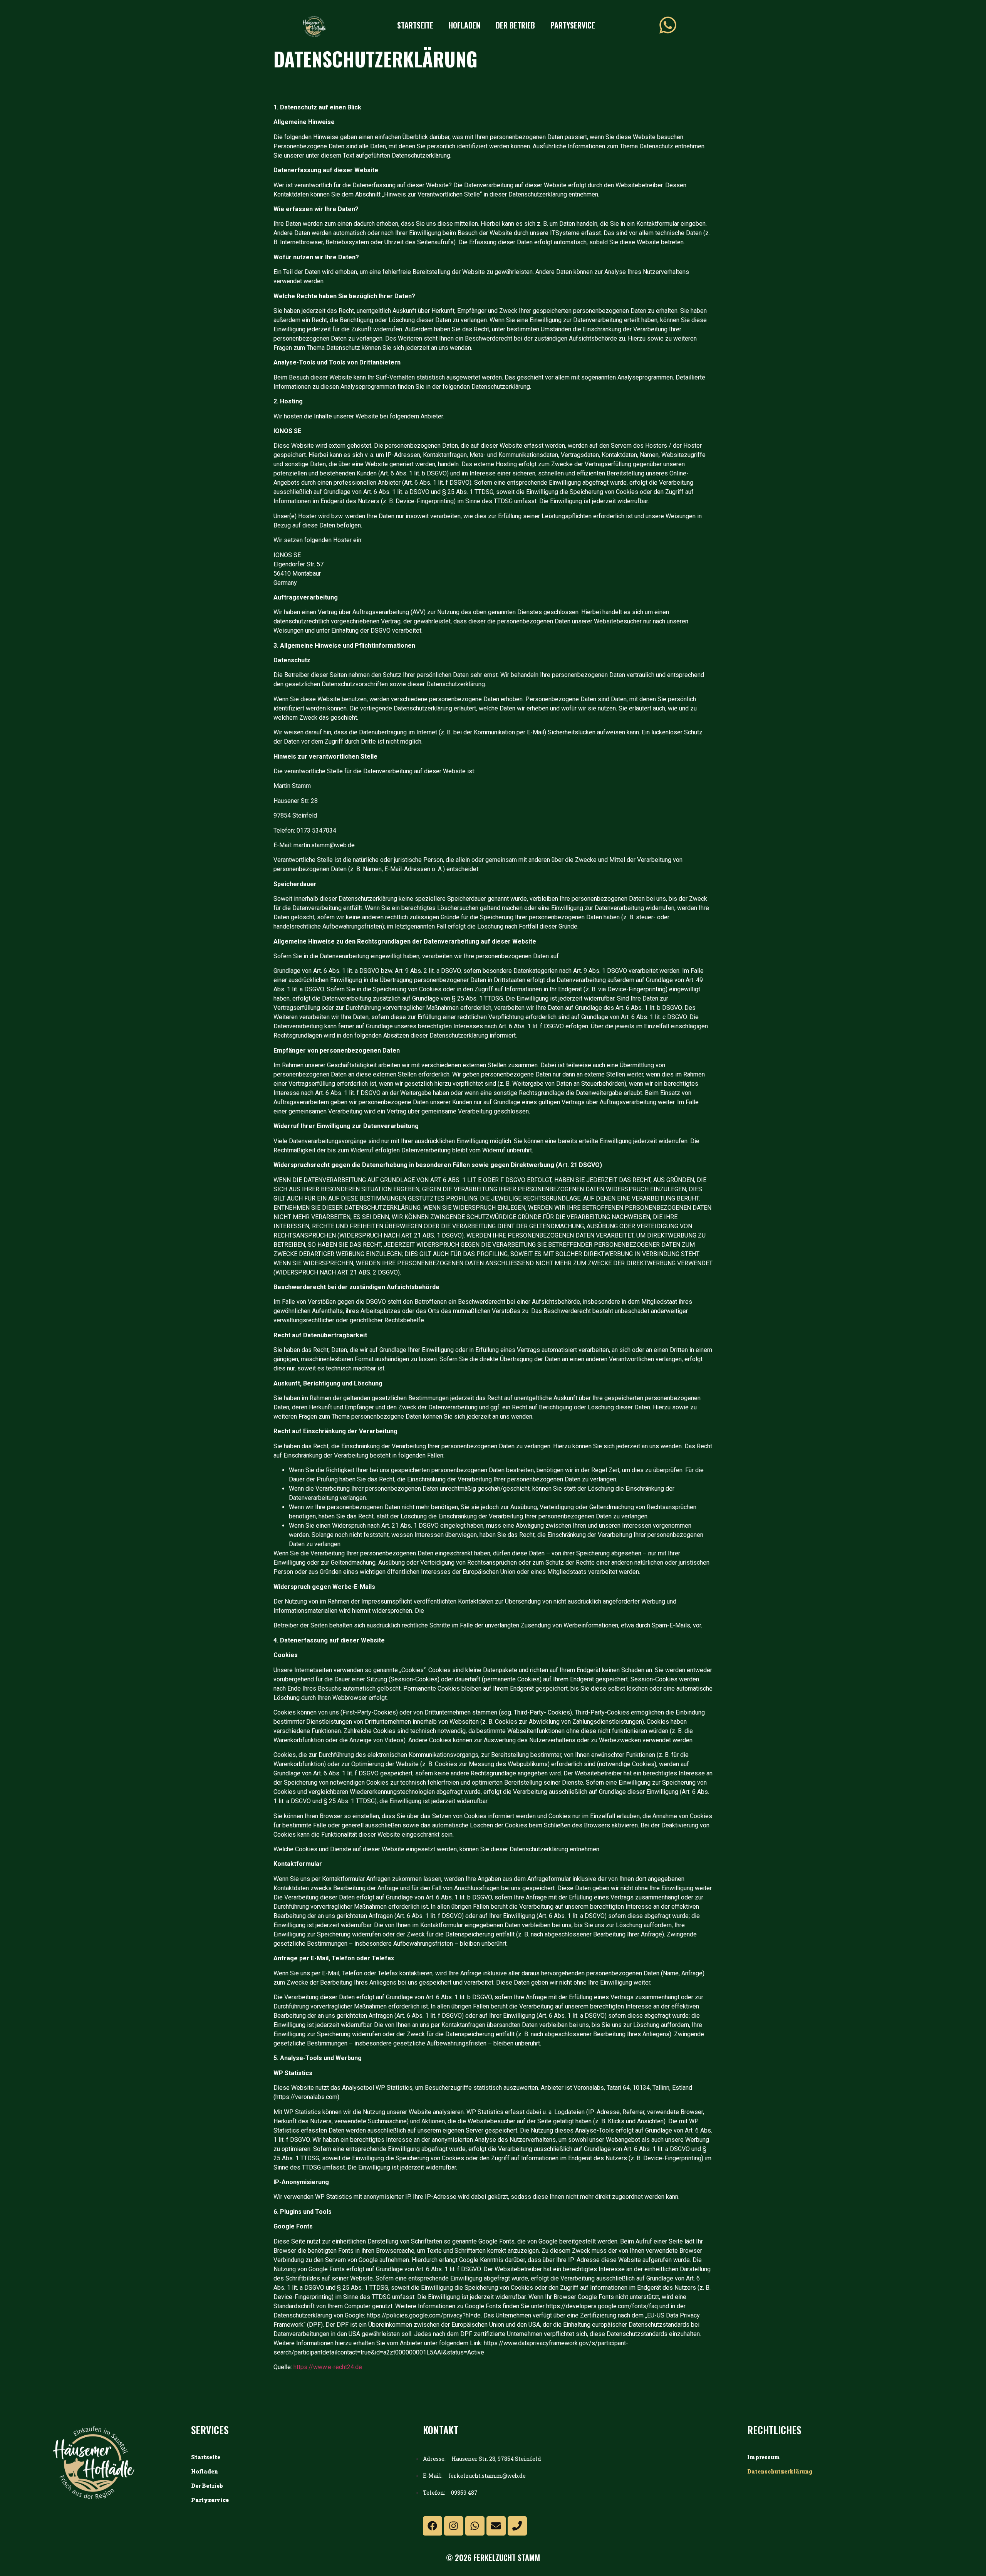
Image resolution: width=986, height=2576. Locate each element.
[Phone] (517, 2526)
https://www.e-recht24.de (328, 2367)
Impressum (764, 2457)
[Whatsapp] (475, 2526)
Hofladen (464, 25)
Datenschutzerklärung (780, 2471)
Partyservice (573, 25)
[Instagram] (454, 2526)
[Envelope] (496, 2526)
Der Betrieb (515, 25)
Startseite (415, 25)
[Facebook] (433, 2526)
